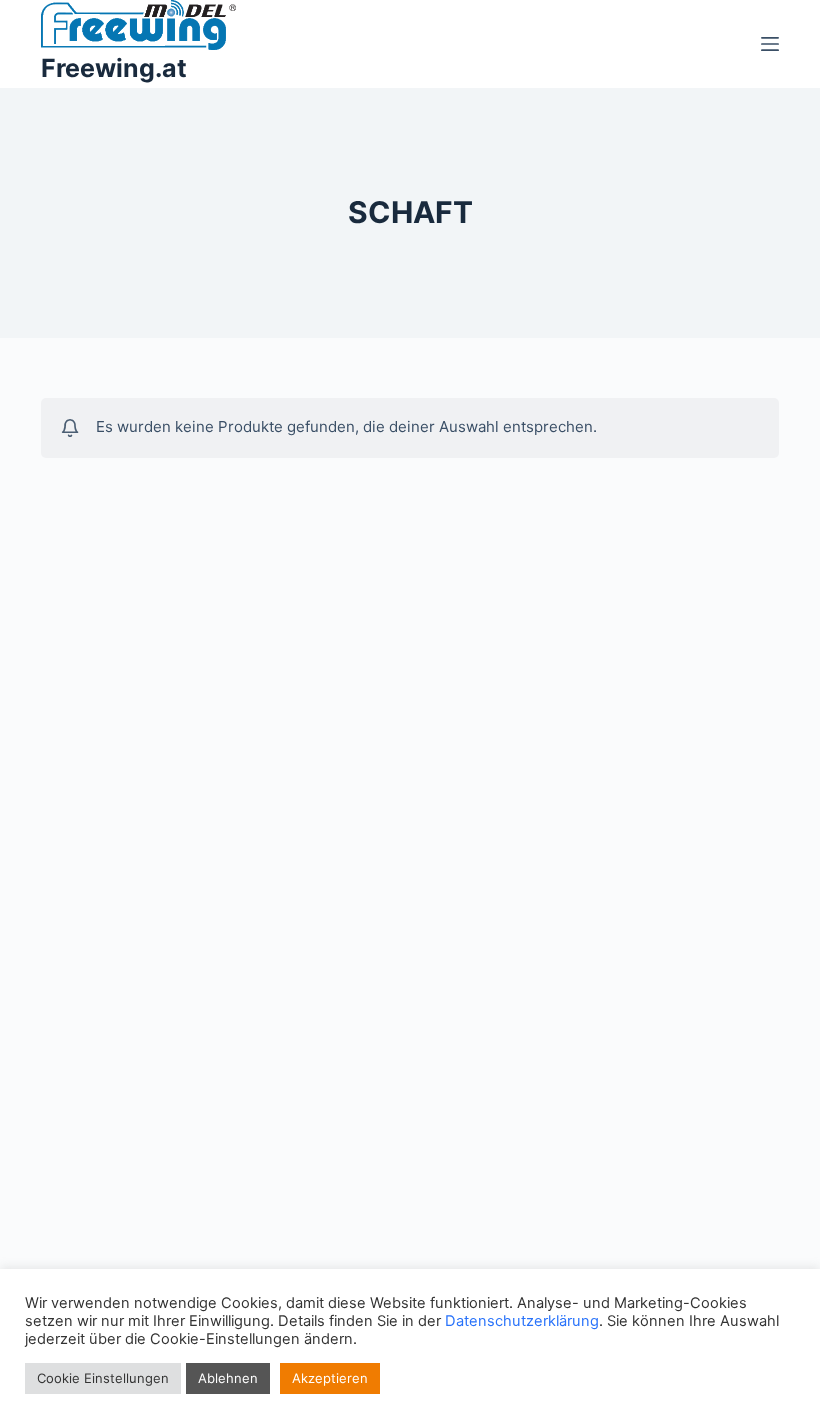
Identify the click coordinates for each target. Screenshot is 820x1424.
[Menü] (770, 44)
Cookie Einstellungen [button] (103, 1378)
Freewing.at (114, 68)
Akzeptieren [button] (330, 1378)
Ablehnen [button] (228, 1378)
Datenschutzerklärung (522, 1321)
